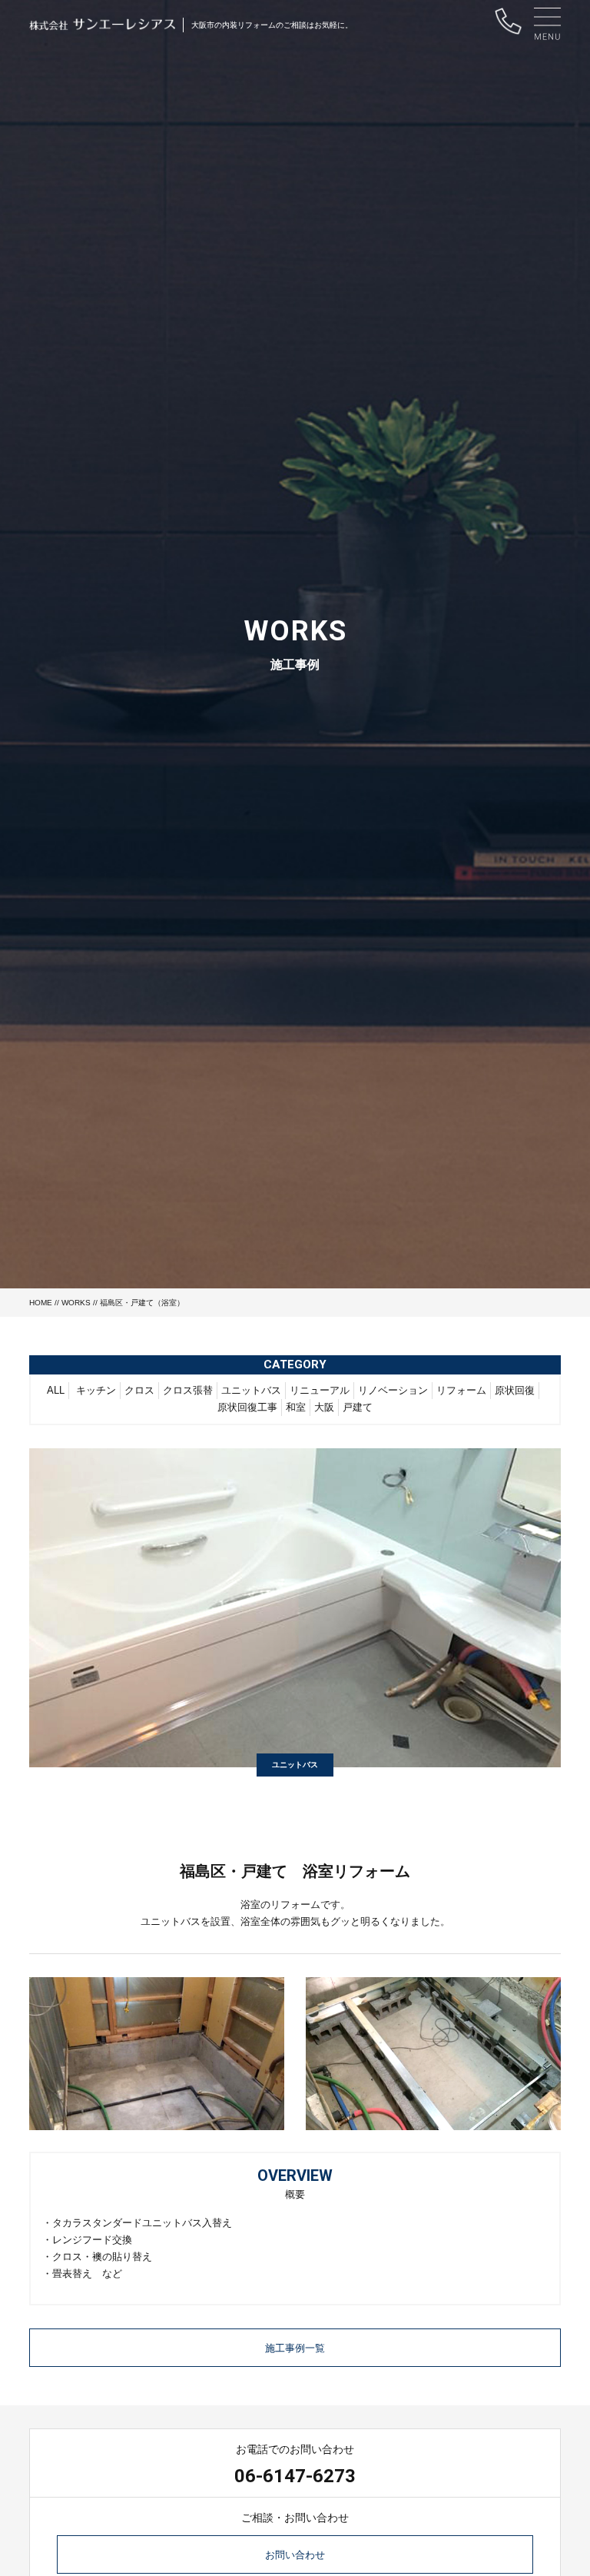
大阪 (324, 1407)
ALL (56, 1390)
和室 (296, 1407)
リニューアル (320, 1390)
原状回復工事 (247, 1407)
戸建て (358, 1407)
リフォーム (461, 1390)
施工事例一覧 (295, 2348)
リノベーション (393, 1390)
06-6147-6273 (295, 2476)
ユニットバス (251, 1390)
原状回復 (515, 1390)
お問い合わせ (295, 2555)
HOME (41, 1303)
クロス (139, 1390)
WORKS (76, 1303)
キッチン (96, 1390)
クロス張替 (188, 1390)
